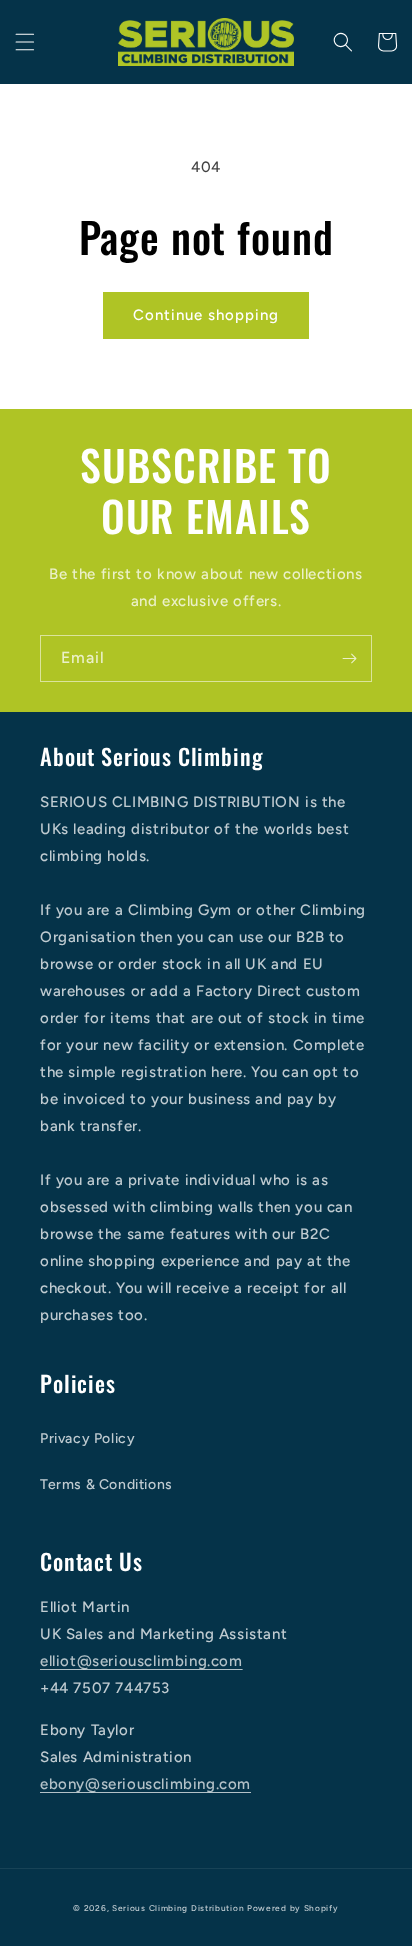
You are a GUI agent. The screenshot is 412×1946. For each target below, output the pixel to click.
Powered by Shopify (293, 1908)
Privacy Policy (87, 1438)
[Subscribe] (349, 658)
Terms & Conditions (106, 1484)
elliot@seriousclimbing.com (141, 1661)
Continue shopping (206, 315)
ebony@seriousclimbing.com (145, 1784)
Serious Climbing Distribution (178, 1908)
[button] (25, 42)
